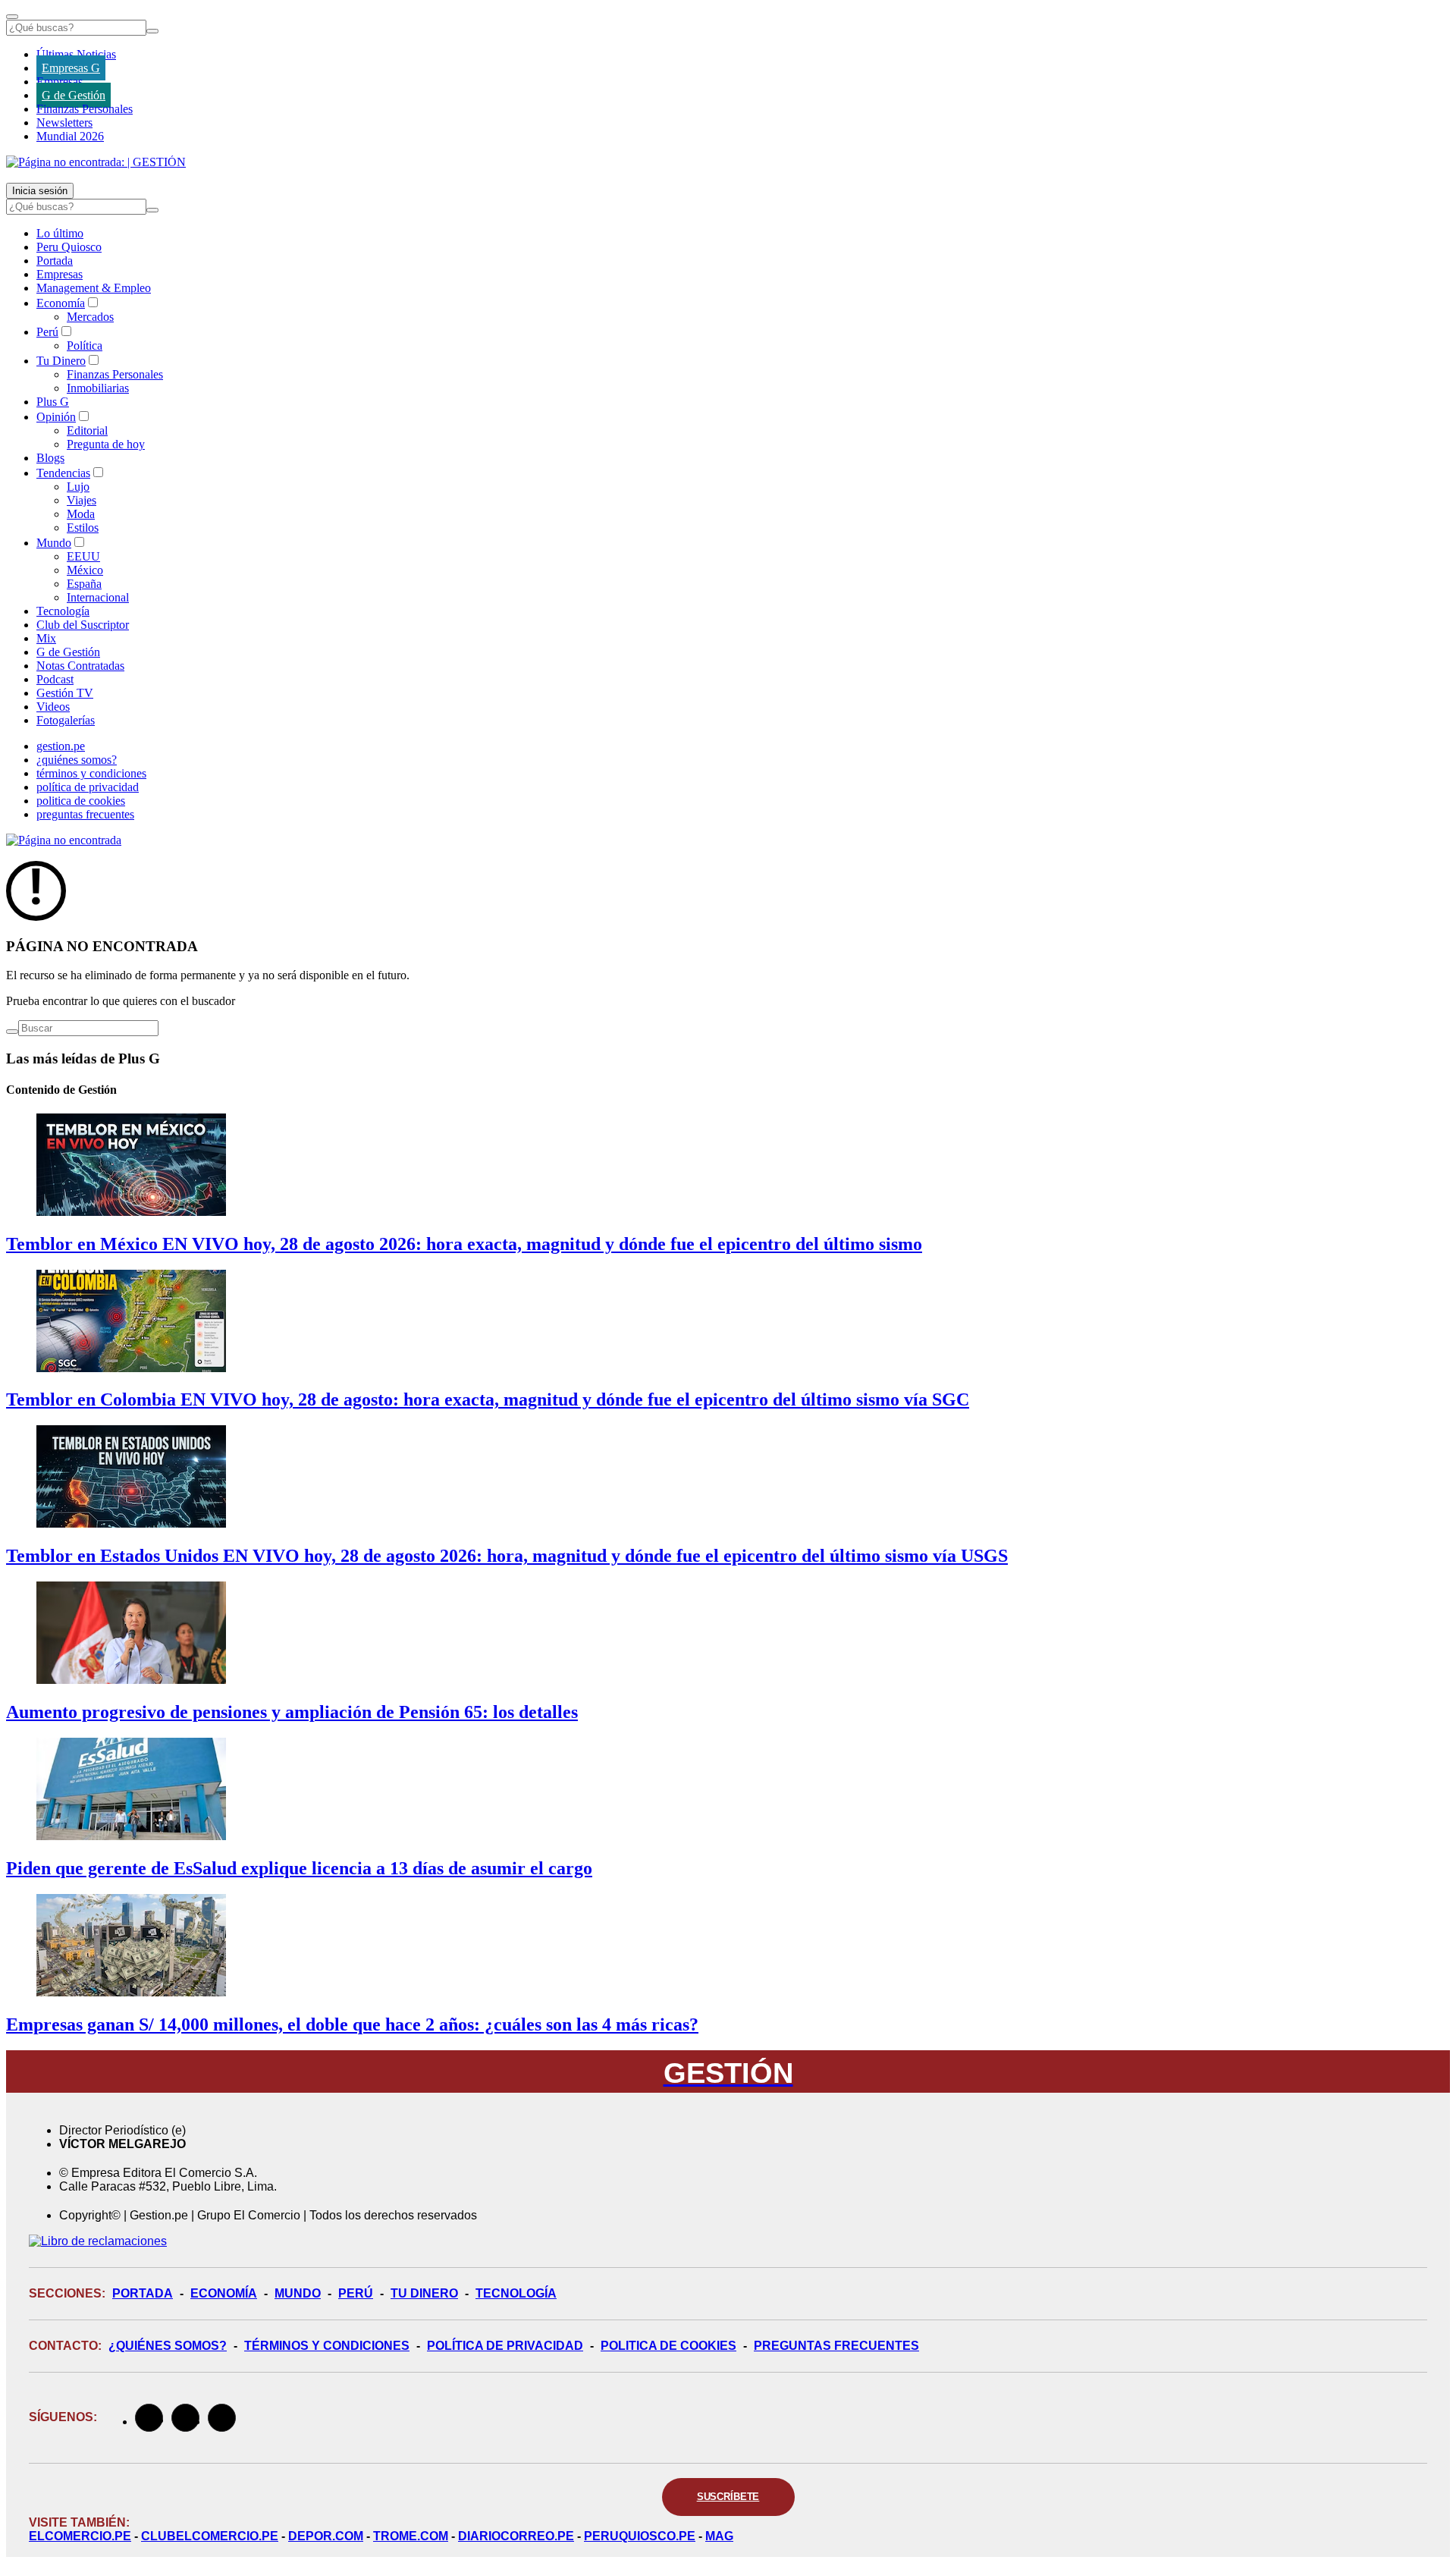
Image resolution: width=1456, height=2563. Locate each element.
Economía (61, 303)
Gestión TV (65, 693)
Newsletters (64, 122)
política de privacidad (88, 787)
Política (85, 346)
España (84, 584)
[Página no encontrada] (64, 840)
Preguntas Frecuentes (836, 2346)
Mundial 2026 (70, 136)
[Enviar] (152, 31)
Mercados (90, 317)
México (85, 570)
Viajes (82, 500)
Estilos (83, 528)
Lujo (78, 487)
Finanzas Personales (85, 109)
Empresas (60, 82)
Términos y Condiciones (327, 2346)
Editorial (87, 430)
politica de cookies (81, 801)
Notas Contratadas (80, 666)
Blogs (50, 458)
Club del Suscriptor (83, 625)
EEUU (83, 556)
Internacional (98, 597)
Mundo (54, 543)
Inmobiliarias (98, 388)
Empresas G (71, 68)
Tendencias (63, 473)
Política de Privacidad (505, 2346)
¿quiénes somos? (77, 760)
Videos (53, 707)
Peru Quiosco (69, 247)
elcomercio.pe (80, 2536)
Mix (46, 638)
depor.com (326, 2536)
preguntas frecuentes (85, 814)
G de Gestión (74, 95)
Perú (47, 332)
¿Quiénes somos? (168, 2346)
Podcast (55, 679)
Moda (81, 514)
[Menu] (12, 17)
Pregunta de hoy (106, 444)
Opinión (56, 417)
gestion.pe (61, 746)
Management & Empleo (94, 288)
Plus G (53, 402)
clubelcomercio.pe (210, 2536)
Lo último (60, 233)
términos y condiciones (91, 773)
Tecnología (63, 611)
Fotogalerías (66, 720)
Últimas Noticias (76, 54)
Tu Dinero (61, 361)
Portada (55, 261)
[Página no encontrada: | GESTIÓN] (96, 162)
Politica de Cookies (668, 2346)
